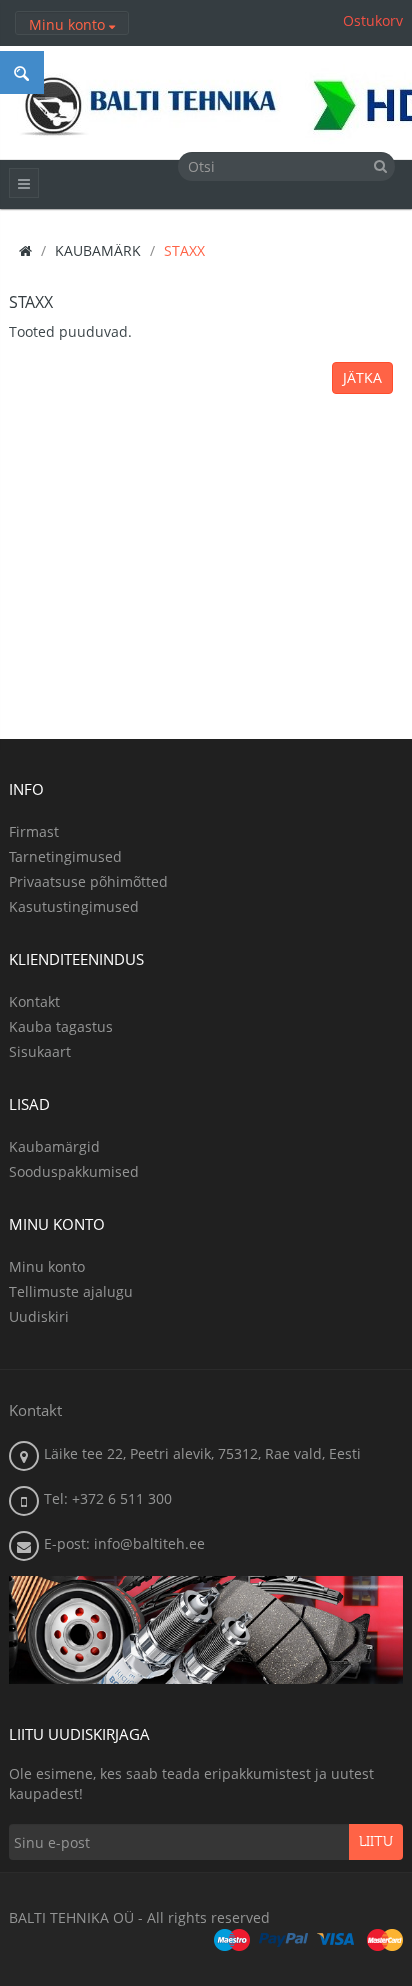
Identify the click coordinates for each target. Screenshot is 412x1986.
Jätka (362, 377)
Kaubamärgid (54, 1146)
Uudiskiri (39, 1316)
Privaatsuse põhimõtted (88, 881)
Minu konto (47, 1266)
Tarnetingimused (65, 856)
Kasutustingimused (74, 906)
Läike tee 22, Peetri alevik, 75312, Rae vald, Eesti (202, 1453)
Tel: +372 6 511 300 (108, 1498)
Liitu (376, 1842)
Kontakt (34, 1001)
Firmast (34, 831)
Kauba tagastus (61, 1026)
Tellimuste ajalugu (71, 1291)
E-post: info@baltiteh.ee (124, 1543)
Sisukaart (40, 1051)
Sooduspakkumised (74, 1171)
